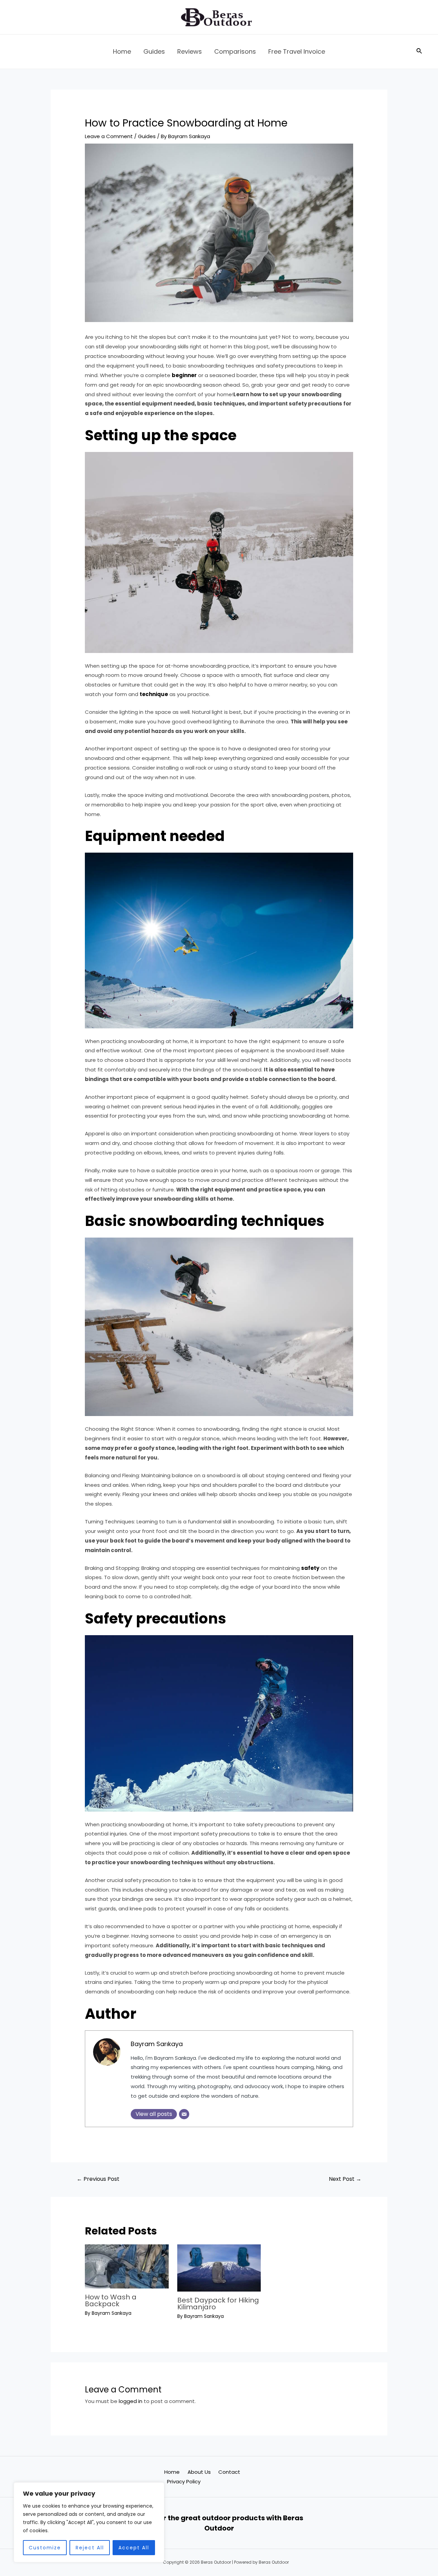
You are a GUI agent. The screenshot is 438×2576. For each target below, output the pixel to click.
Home (122, 51)
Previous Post (98, 2179)
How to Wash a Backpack (111, 2300)
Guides (154, 51)
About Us (199, 2472)
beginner (184, 375)
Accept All (134, 2548)
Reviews (190, 51)
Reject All (90, 2548)
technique (154, 694)
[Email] (184, 2114)
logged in (131, 2401)
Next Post (345, 2179)
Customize (45, 2548)
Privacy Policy (184, 2481)
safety (310, 1568)
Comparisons (235, 51)
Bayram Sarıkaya (157, 2044)
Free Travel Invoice (297, 51)
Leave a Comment (109, 136)
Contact (229, 2472)
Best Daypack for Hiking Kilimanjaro (218, 2304)
